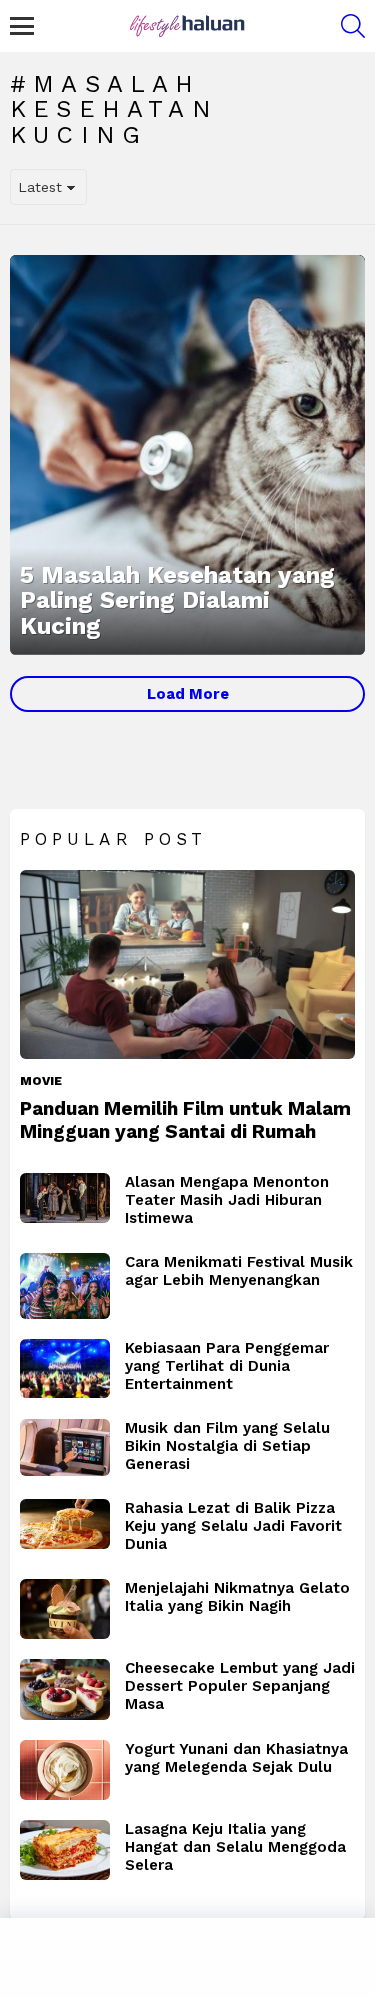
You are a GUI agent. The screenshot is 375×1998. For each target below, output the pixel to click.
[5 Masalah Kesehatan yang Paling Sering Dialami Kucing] (187, 455)
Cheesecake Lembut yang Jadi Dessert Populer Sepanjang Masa (240, 1686)
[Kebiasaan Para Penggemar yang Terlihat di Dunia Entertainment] (65, 1369)
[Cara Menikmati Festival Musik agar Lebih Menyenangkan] (65, 1286)
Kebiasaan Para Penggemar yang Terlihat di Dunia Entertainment (227, 1366)
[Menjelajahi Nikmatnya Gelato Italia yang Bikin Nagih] (65, 1609)
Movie (41, 1081)
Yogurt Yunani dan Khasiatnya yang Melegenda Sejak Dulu (236, 1758)
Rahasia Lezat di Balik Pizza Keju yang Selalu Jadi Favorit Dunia (233, 1526)
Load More (188, 694)
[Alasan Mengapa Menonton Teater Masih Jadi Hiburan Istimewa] (65, 1198)
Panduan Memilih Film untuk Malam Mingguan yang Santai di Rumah (185, 1120)
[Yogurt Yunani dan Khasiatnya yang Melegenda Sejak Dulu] (65, 1770)
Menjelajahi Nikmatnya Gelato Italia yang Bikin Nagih (237, 1597)
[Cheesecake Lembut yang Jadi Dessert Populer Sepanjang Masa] (65, 1690)
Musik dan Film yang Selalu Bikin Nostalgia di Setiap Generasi (227, 1446)
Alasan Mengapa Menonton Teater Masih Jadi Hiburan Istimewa (227, 1200)
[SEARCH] (353, 26)
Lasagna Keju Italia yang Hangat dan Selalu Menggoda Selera (235, 1847)
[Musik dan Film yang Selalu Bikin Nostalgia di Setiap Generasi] (65, 1447)
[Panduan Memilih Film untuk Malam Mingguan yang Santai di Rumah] (187, 964)
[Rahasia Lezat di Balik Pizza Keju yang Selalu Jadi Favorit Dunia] (65, 1524)
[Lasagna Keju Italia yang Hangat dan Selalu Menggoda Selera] (65, 1850)
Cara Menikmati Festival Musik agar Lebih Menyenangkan (239, 1271)
